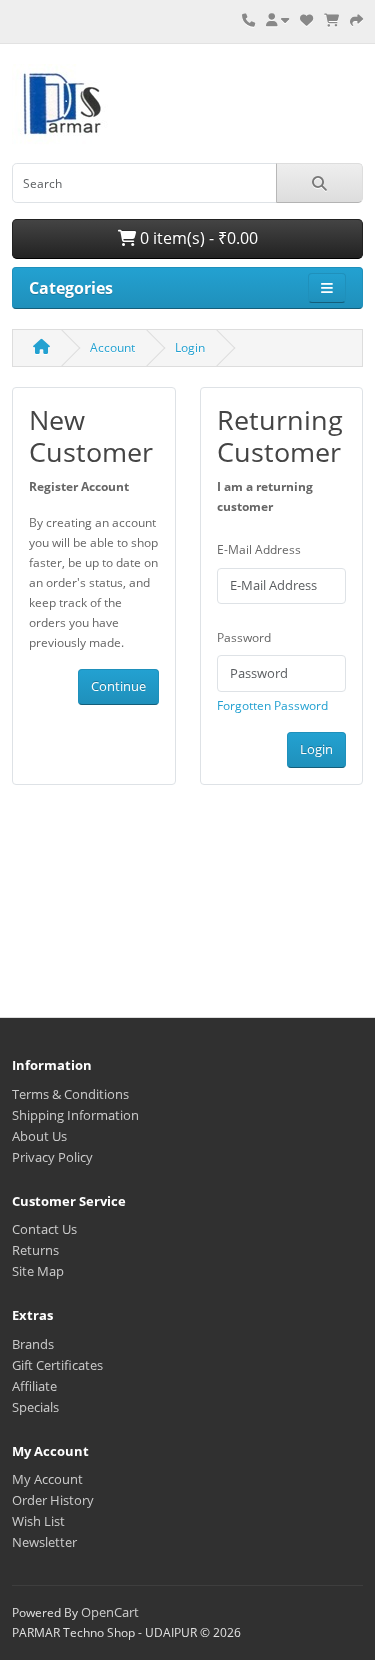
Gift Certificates (57, 1365)
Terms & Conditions (70, 1094)
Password (244, 637)
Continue (118, 686)
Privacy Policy (52, 1157)
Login (190, 347)
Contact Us (44, 1229)
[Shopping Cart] (331, 20)
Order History (53, 1500)
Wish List (38, 1521)
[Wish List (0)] (306, 20)
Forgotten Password (272, 705)
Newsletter (44, 1542)
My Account (47, 1479)
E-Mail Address (259, 549)
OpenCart (110, 1612)
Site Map (38, 1271)
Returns (35, 1250)
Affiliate (34, 1386)
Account (112, 347)
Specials (35, 1407)
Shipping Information (75, 1115)
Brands (33, 1344)
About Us (39, 1136)
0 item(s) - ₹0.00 (197, 238)
